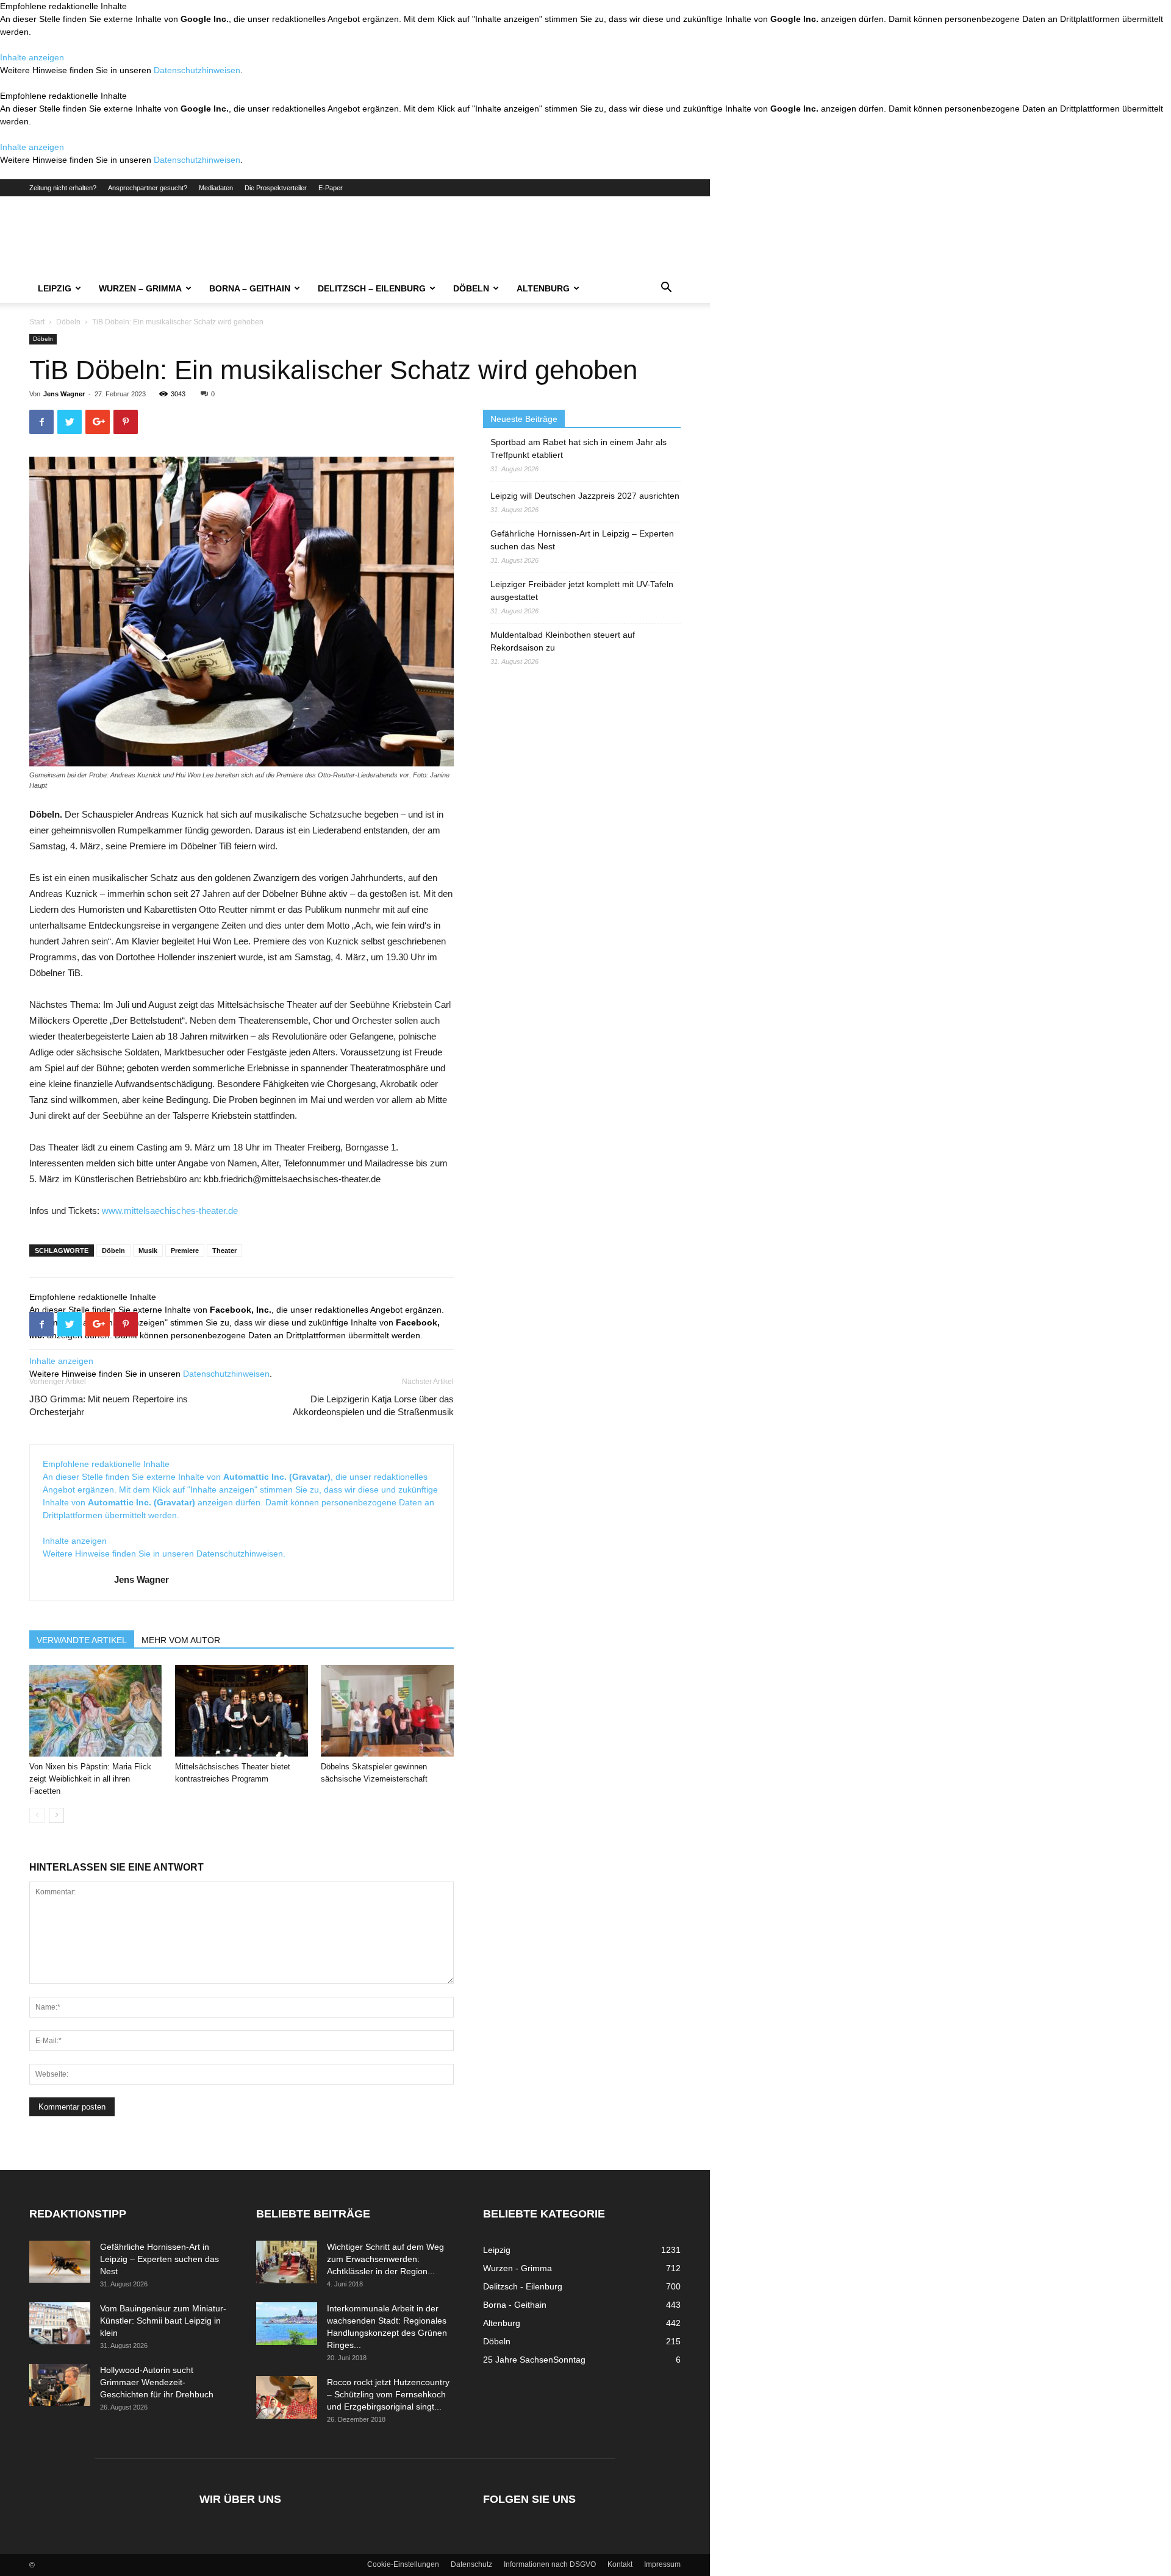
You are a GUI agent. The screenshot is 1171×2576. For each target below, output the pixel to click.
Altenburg (543, 288)
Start (37, 322)
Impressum (662, 2564)
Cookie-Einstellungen (403, 2564)
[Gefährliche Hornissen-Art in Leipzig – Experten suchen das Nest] (60, 2262)
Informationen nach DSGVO (550, 2564)
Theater (224, 1251)
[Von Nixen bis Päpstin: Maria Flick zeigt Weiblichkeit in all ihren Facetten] (96, 1711)
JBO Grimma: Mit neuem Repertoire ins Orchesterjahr (109, 1405)
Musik (148, 1251)
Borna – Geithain (250, 288)
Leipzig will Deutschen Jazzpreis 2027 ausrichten (585, 496)
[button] (666, 289)
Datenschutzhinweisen (197, 70)
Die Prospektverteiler (276, 188)
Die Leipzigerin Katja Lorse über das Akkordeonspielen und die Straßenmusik (373, 1405)
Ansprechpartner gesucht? (148, 188)
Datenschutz (471, 2564)
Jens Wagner (64, 394)
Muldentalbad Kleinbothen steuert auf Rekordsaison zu (563, 641)
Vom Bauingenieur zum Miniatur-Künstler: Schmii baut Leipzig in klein (163, 2321)
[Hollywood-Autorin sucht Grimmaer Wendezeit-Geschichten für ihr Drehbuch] (60, 2385)
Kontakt (620, 2564)
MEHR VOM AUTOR (181, 1640)
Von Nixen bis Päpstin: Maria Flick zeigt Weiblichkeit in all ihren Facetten (90, 1779)
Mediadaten (216, 188)
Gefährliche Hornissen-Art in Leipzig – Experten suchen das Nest (582, 540)
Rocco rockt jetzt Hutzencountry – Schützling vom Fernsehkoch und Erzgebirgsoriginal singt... (388, 2394)
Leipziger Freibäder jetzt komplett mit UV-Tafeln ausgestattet (582, 590)
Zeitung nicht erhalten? (63, 188)
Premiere (185, 1251)
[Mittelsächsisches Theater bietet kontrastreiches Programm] (242, 1711)
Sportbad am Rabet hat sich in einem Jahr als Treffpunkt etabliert (578, 448)
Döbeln (471, 288)
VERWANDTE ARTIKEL (82, 1640)
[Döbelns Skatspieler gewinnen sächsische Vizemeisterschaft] (387, 1711)
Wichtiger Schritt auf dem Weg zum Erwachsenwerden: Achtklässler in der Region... (385, 2259)
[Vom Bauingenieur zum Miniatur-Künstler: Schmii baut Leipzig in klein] (60, 2323)
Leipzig (55, 288)
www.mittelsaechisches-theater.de (170, 1211)
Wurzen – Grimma (140, 288)
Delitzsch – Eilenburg (372, 288)
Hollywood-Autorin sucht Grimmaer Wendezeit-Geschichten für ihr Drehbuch (157, 2382)
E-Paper (331, 188)
